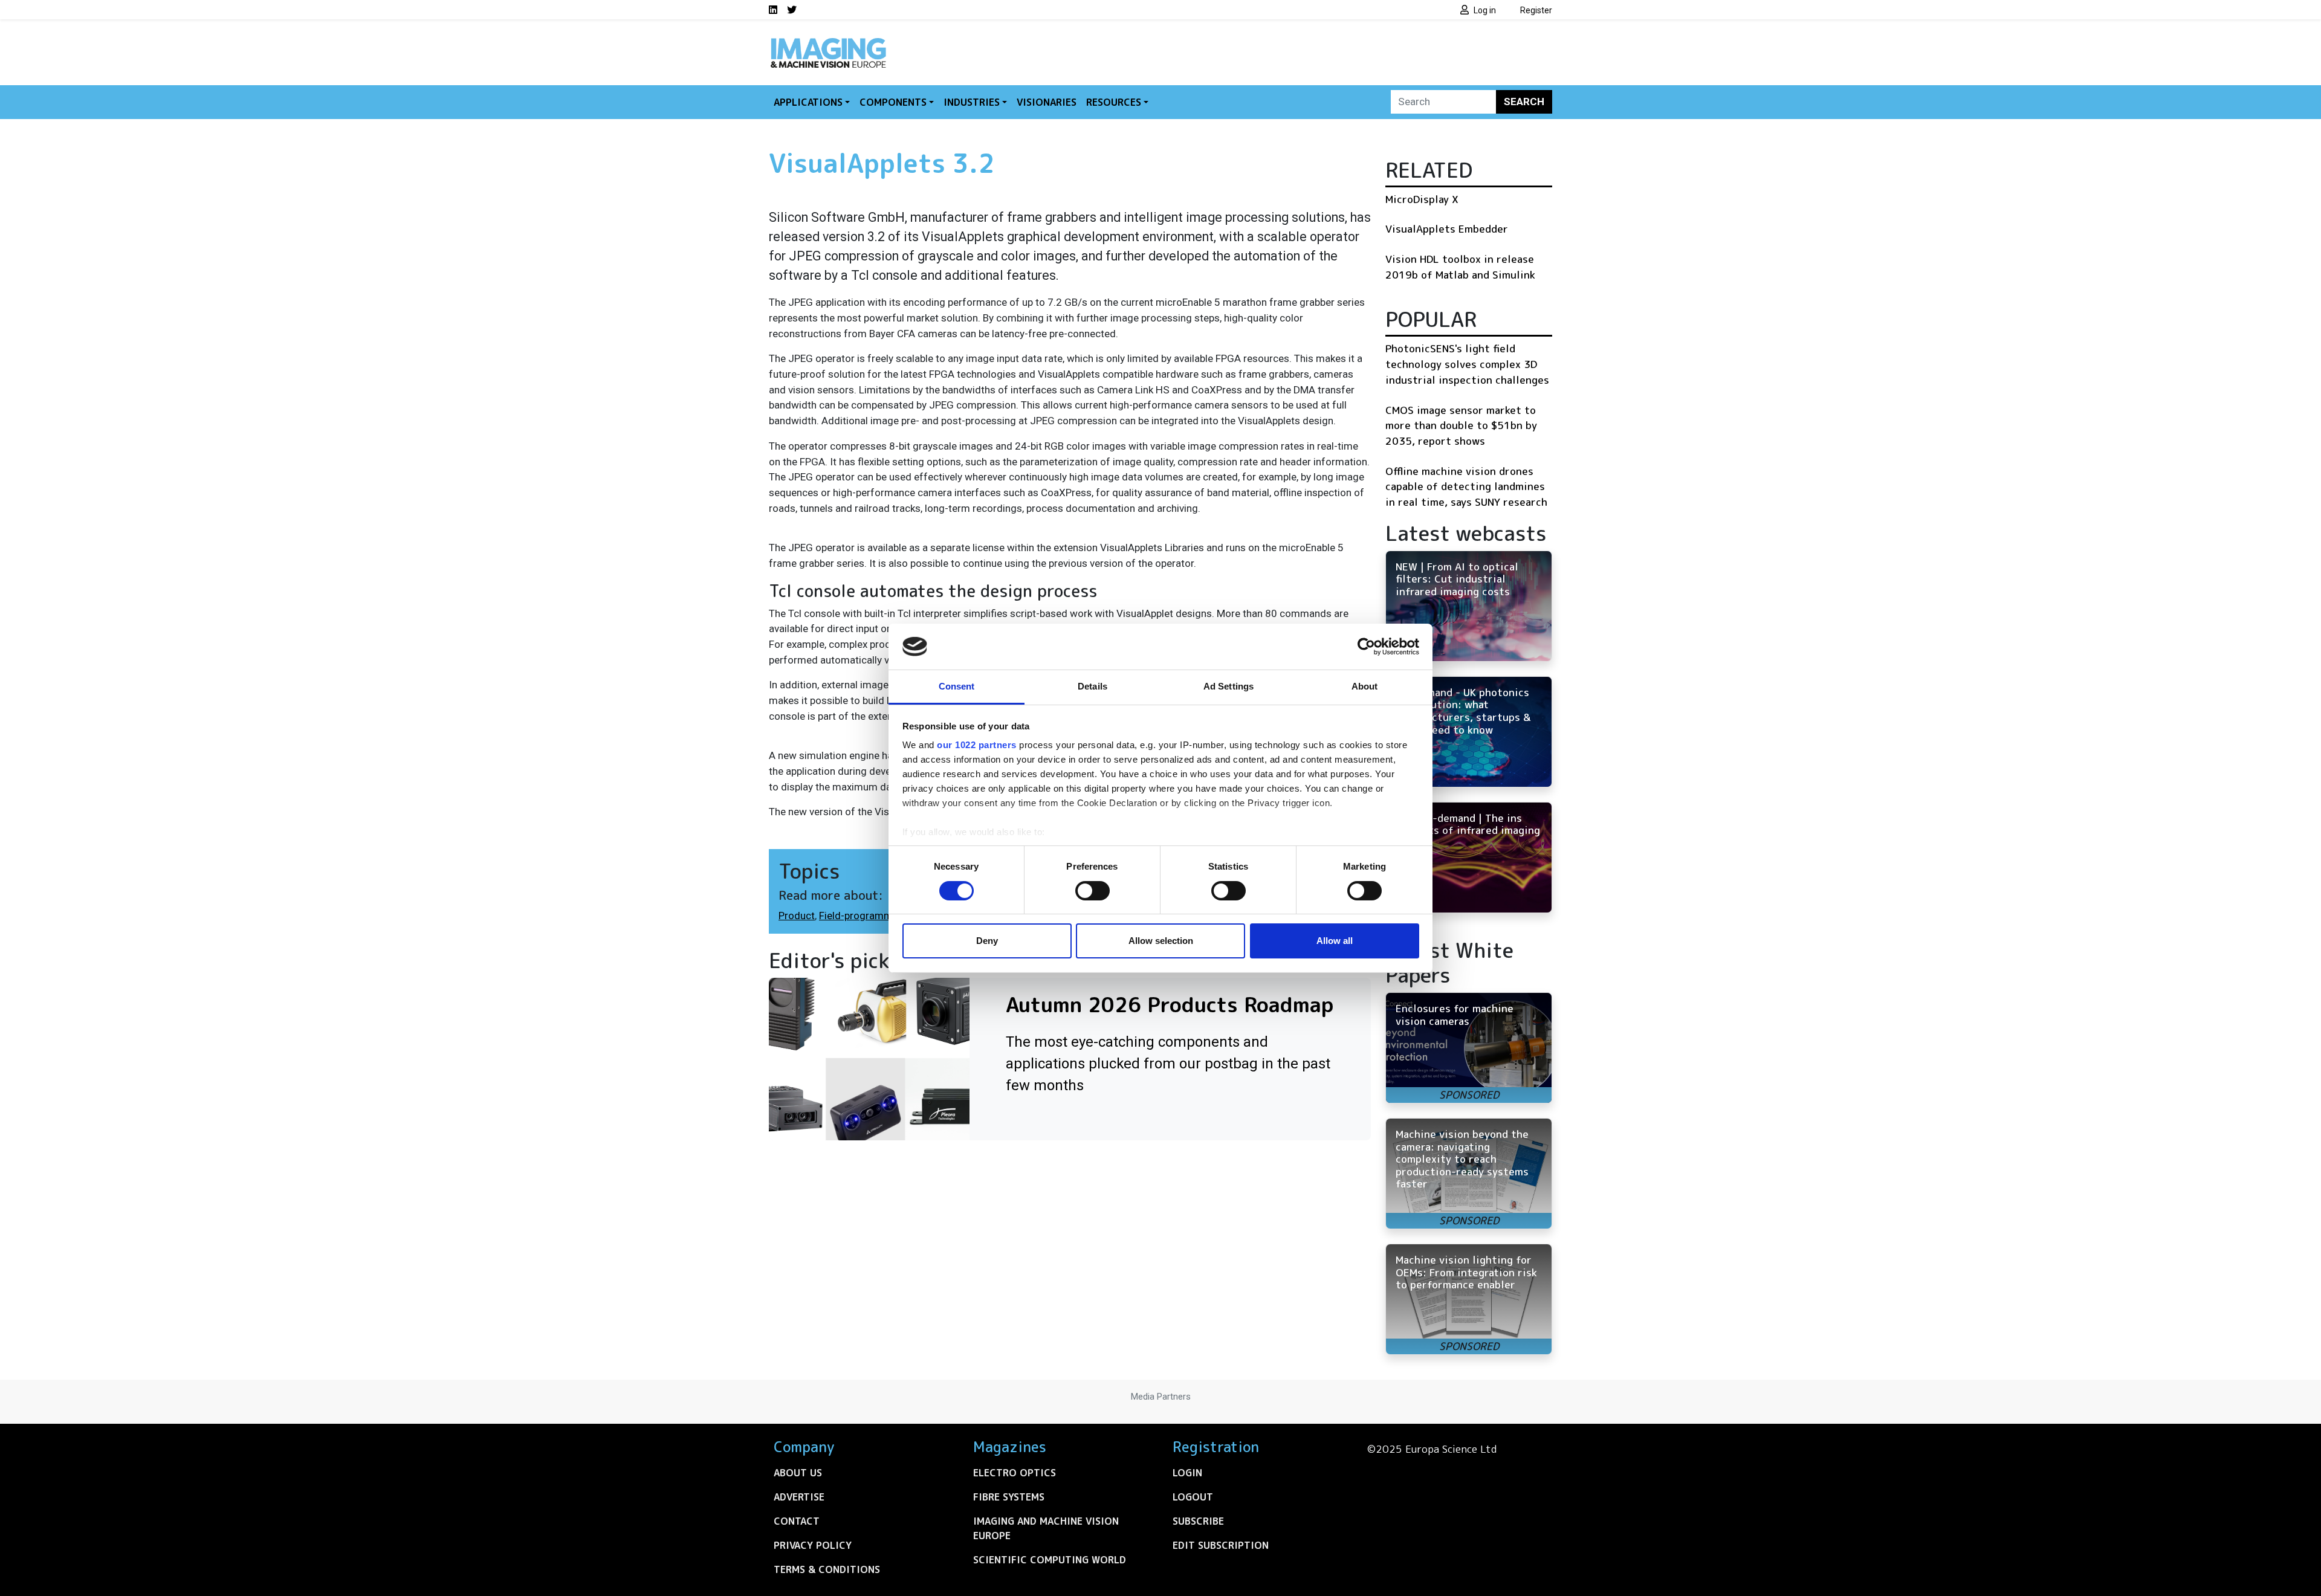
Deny (987, 941)
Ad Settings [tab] (1228, 686)
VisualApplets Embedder (1447, 229)
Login (1187, 1473)
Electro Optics (1015, 1473)
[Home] (828, 41)
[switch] (1093, 891)
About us (798, 1473)
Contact (797, 1521)
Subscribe (1198, 1521)
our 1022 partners (977, 745)
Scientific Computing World (1050, 1560)
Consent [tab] (957, 686)
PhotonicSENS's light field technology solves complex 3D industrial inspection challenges (1467, 364)
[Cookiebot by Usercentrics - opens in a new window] (1366, 647)
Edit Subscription (1221, 1545)
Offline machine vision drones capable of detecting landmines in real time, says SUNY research (1466, 486)
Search (1524, 102)
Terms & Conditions (827, 1569)
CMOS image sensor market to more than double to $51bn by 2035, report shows (1461, 425)
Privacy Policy (813, 1545)
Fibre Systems (1009, 1497)
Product (797, 916)
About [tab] (1365, 686)
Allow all (1335, 941)
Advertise (799, 1497)
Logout (1193, 1497)
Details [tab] (1093, 686)
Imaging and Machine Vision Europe (1046, 1528)
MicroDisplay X (1422, 199)
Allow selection (1161, 941)
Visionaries (1047, 102)
